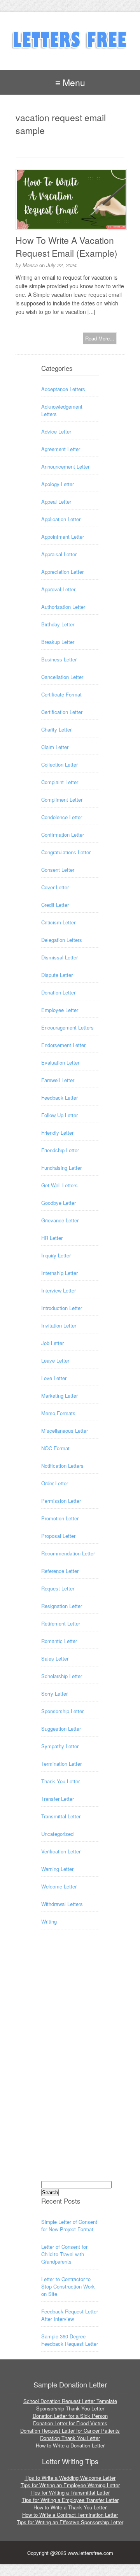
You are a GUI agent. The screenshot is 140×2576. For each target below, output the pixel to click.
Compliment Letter (62, 800)
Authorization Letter (63, 607)
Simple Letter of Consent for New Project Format (69, 2225)
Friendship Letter (60, 1150)
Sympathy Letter (60, 1746)
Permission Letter (61, 1501)
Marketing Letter (59, 1396)
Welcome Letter (59, 1886)
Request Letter (58, 1588)
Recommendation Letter (68, 1553)
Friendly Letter (57, 1133)
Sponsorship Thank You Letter (70, 2408)
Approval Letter (58, 589)
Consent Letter (58, 870)
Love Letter (54, 1378)
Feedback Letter (59, 1098)
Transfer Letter (58, 1799)
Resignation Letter (62, 1606)
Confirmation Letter (63, 835)
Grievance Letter (60, 1220)
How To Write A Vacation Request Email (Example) (66, 247)
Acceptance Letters (63, 389)
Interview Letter (59, 1290)
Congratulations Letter (66, 852)
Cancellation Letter (62, 677)
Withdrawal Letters (62, 1904)
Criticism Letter (58, 922)
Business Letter (59, 659)
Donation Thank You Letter (70, 2438)
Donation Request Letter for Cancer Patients (70, 2431)
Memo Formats (58, 1413)
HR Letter (52, 1238)
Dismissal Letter (59, 957)
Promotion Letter (60, 1518)
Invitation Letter (59, 1325)
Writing (49, 1921)
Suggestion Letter (61, 1729)
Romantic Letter (59, 1641)
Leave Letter (55, 1360)
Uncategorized (57, 1834)
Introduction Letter (62, 1308)
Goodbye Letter (59, 1203)
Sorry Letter (54, 1694)
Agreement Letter (61, 449)
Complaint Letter (60, 782)
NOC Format (55, 1448)
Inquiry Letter (56, 1255)
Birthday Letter (58, 624)
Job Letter (52, 1343)
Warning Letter (57, 1869)
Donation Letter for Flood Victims (70, 2423)
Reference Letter (60, 1571)
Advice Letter (56, 431)
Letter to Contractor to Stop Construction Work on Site (68, 2286)
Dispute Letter (57, 975)
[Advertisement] (72, 2062)
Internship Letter (59, 1273)
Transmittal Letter (61, 1816)
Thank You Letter (60, 1781)
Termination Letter (61, 1764)
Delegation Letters (62, 940)
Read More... (100, 338)
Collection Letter (59, 764)
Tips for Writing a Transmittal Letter (70, 2492)
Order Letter (55, 1483)
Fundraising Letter (61, 1168)
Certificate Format (61, 694)
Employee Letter (60, 1010)
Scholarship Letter (62, 1676)
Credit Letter (55, 905)
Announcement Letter (65, 466)
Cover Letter (55, 887)
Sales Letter (55, 1658)
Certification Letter (62, 712)
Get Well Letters (59, 1185)
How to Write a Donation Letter (70, 2445)
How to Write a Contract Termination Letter (70, 2515)
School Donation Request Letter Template (70, 2401)
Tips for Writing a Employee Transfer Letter (70, 2500)
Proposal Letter (58, 1536)
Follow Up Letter (59, 1115)
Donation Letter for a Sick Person (70, 2416)
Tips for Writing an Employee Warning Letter (70, 2485)
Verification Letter (61, 1851)
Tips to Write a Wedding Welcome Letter (70, 2478)
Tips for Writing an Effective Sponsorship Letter (70, 2522)
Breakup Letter (58, 642)
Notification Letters (62, 1466)
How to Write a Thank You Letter (70, 2507)
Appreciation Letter (62, 572)
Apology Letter (58, 484)
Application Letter (61, 519)
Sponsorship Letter (62, 1711)
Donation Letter (58, 992)
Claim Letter (55, 747)
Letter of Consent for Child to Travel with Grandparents (64, 2254)
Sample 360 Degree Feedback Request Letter (70, 2340)
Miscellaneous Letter (65, 1431)
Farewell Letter (58, 1080)
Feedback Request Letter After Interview (70, 2315)
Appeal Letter (56, 502)
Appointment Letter (63, 537)
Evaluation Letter (60, 1062)
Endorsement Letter (63, 1045)
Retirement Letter (61, 1623)
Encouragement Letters (67, 1027)
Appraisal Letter (59, 554)
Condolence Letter (62, 817)
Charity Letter (56, 729)
